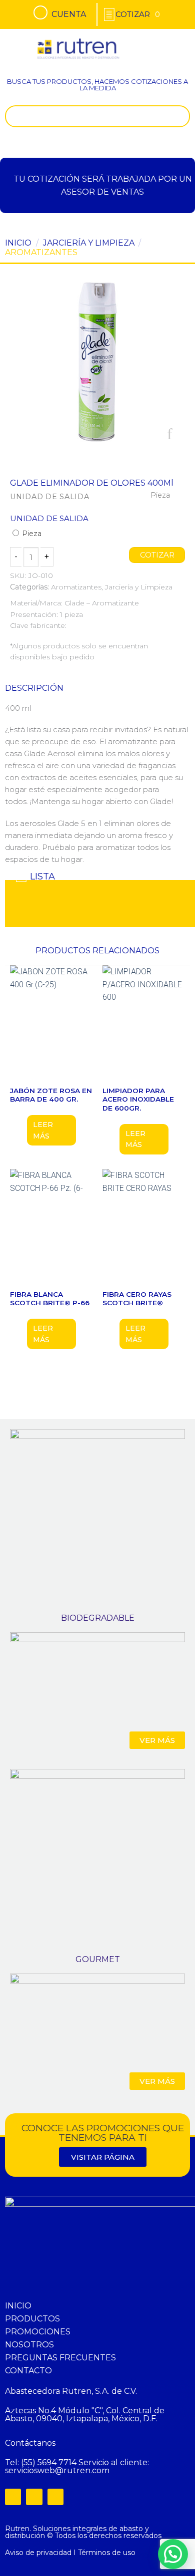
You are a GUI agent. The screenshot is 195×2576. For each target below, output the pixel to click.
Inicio (18, 243)
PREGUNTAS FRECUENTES (60, 2358)
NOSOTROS (29, 2345)
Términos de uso (107, 2553)
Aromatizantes (41, 252)
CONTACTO (28, 2371)
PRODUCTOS (32, 2319)
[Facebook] (13, 2497)
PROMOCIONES (38, 2332)
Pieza (31, 534)
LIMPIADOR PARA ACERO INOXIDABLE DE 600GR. (138, 1099)
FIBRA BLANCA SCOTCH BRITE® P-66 (50, 1299)
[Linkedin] (55, 2497)
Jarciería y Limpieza (89, 243)
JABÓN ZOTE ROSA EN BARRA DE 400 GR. (51, 1095)
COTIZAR (157, 555)
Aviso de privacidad (38, 2553)
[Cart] (138, 14)
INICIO (18, 2306)
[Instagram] (34, 2497)
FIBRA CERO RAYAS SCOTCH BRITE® (137, 1299)
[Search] (180, 116)
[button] (175, 42)
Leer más (43, 1130)
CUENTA (69, 14)
